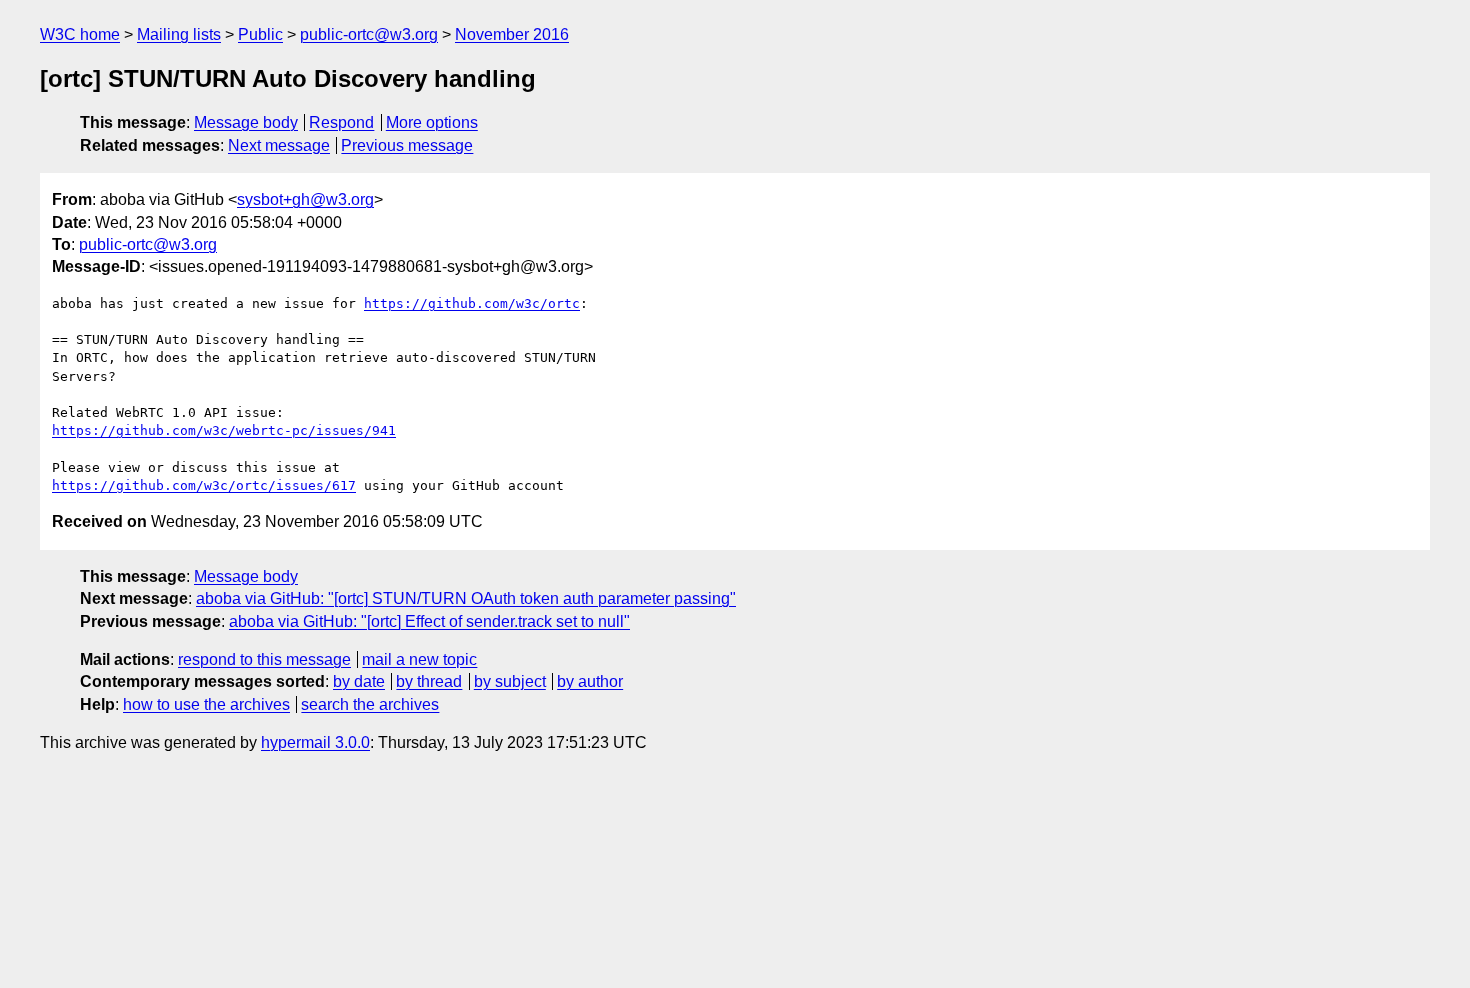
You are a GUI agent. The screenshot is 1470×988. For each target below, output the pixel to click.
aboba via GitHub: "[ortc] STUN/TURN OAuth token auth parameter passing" (466, 598)
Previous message (407, 145)
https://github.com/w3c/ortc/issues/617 (204, 485)
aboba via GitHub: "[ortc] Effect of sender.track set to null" (429, 621)
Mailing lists (179, 34)
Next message (279, 145)
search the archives (370, 704)
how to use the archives (206, 704)
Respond (341, 122)
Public (260, 34)
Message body (246, 122)
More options (432, 122)
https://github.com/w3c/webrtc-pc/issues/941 (224, 430)
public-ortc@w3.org (369, 34)
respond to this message (264, 659)
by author (590, 681)
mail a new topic (419, 659)
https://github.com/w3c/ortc (472, 303)
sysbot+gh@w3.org (305, 199)
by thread (429, 681)
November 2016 (512, 34)
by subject (510, 681)
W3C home (80, 34)
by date (359, 681)
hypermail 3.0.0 (315, 742)
